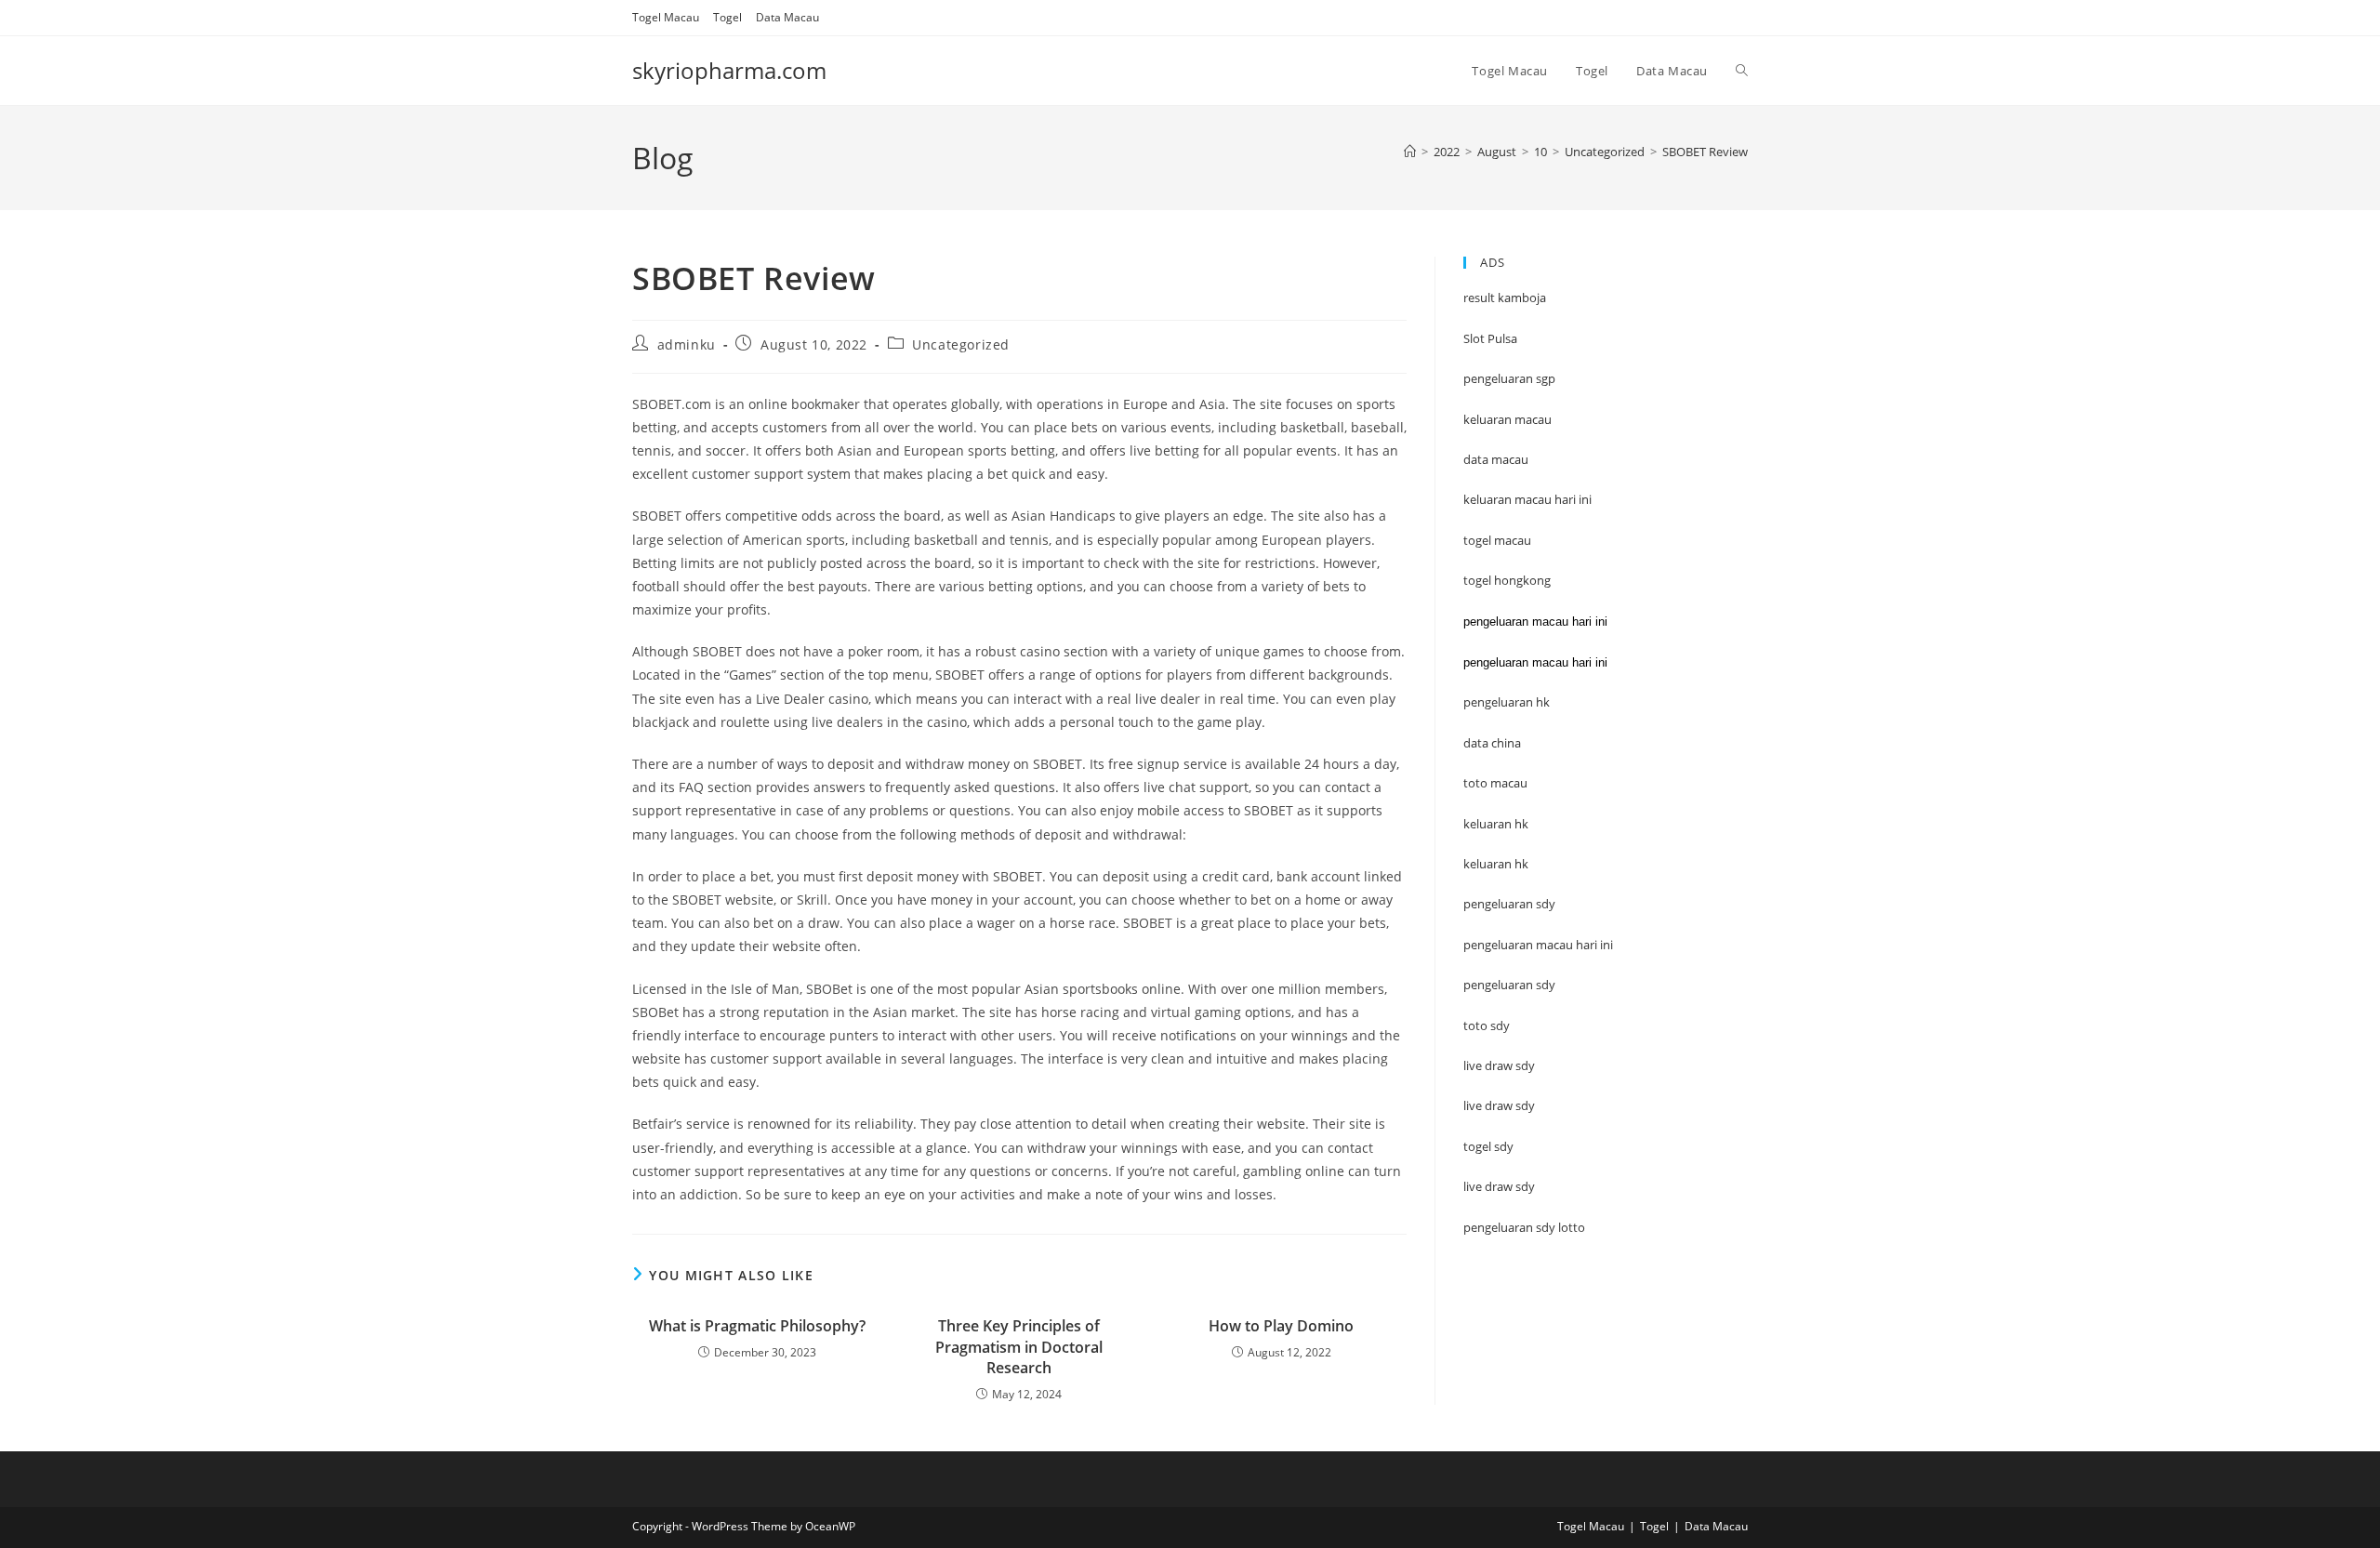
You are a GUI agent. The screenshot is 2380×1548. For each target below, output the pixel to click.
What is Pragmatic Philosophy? (757, 1326)
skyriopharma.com (729, 70)
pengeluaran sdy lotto (1524, 1227)
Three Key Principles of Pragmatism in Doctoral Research (1019, 1347)
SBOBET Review (1705, 152)
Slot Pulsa (1490, 338)
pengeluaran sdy (1509, 985)
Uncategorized (961, 344)
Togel (727, 17)
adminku (687, 344)
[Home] (1410, 152)
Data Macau (787, 17)
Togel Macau (666, 17)
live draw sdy (1499, 1186)
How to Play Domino (1281, 1326)
